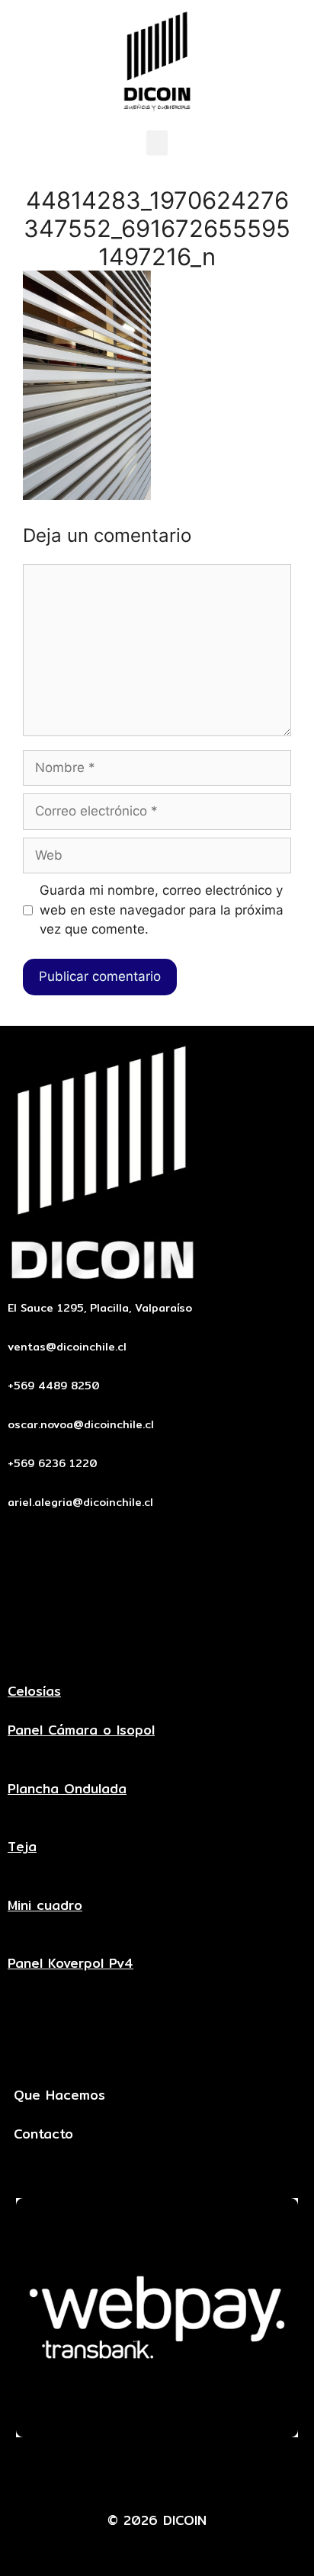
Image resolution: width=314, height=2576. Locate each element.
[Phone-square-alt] (134, 2474)
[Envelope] (88, 2474)
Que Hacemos (59, 2095)
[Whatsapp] (181, 2474)
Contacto (43, 2134)
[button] (157, 143)
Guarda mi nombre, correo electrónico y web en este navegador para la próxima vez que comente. (162, 910)
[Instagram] (227, 2474)
